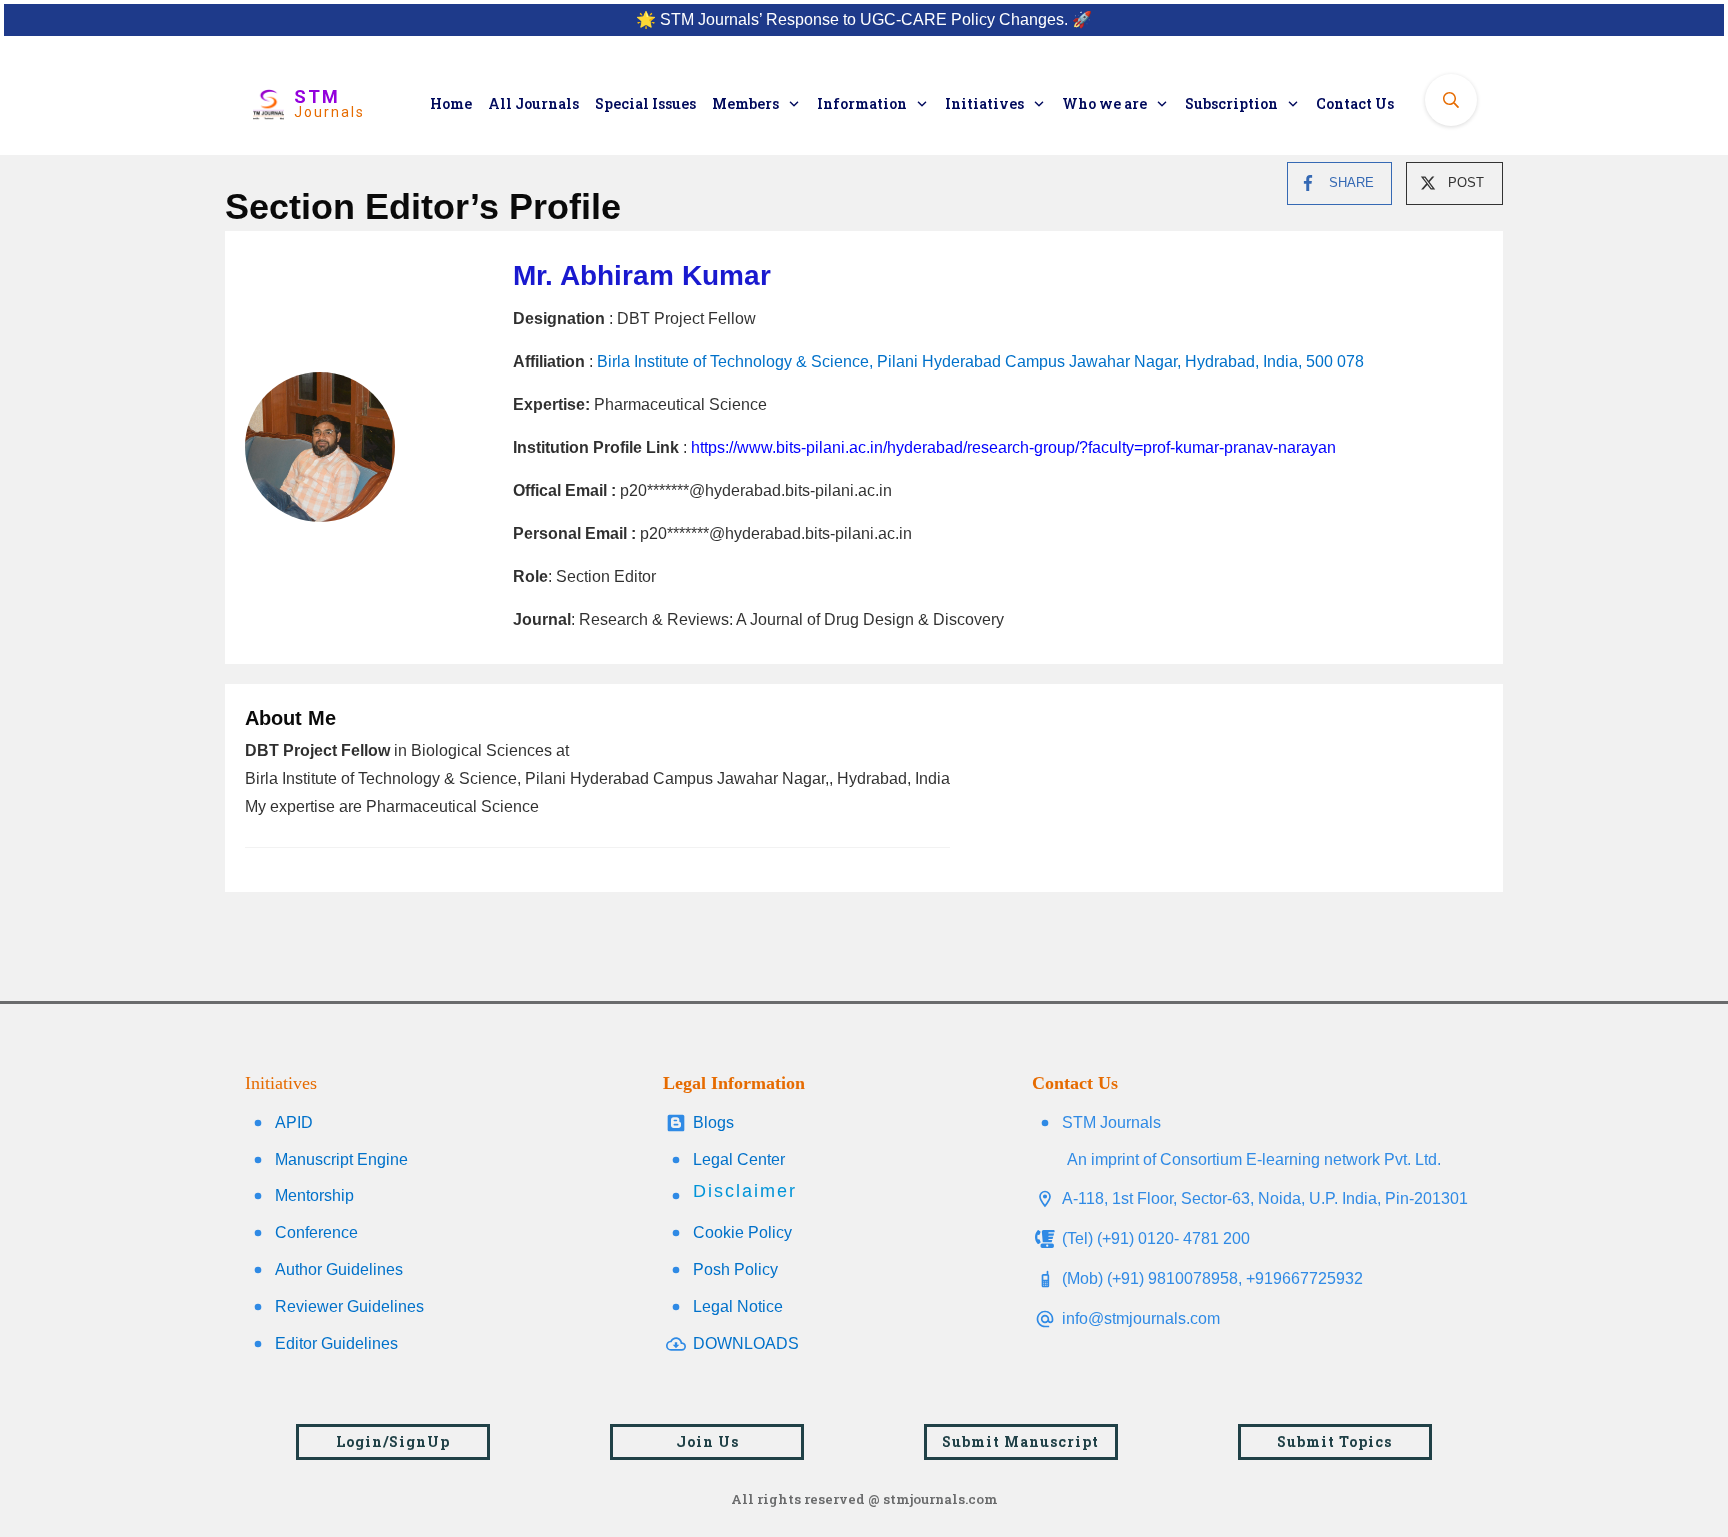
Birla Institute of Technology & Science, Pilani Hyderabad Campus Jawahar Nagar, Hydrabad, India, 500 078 (980, 361)
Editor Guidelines (336, 1343)
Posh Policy (735, 1269)
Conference (316, 1232)
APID (294, 1122)
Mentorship (314, 1195)
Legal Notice (738, 1306)
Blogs (713, 1122)
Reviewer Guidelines (349, 1306)
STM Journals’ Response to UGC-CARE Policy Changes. (864, 19)
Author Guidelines (339, 1269)
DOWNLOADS (746, 1343)
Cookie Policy (742, 1232)
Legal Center (739, 1159)
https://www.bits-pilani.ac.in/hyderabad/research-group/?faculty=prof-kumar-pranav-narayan (1013, 447)
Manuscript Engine (341, 1159)
